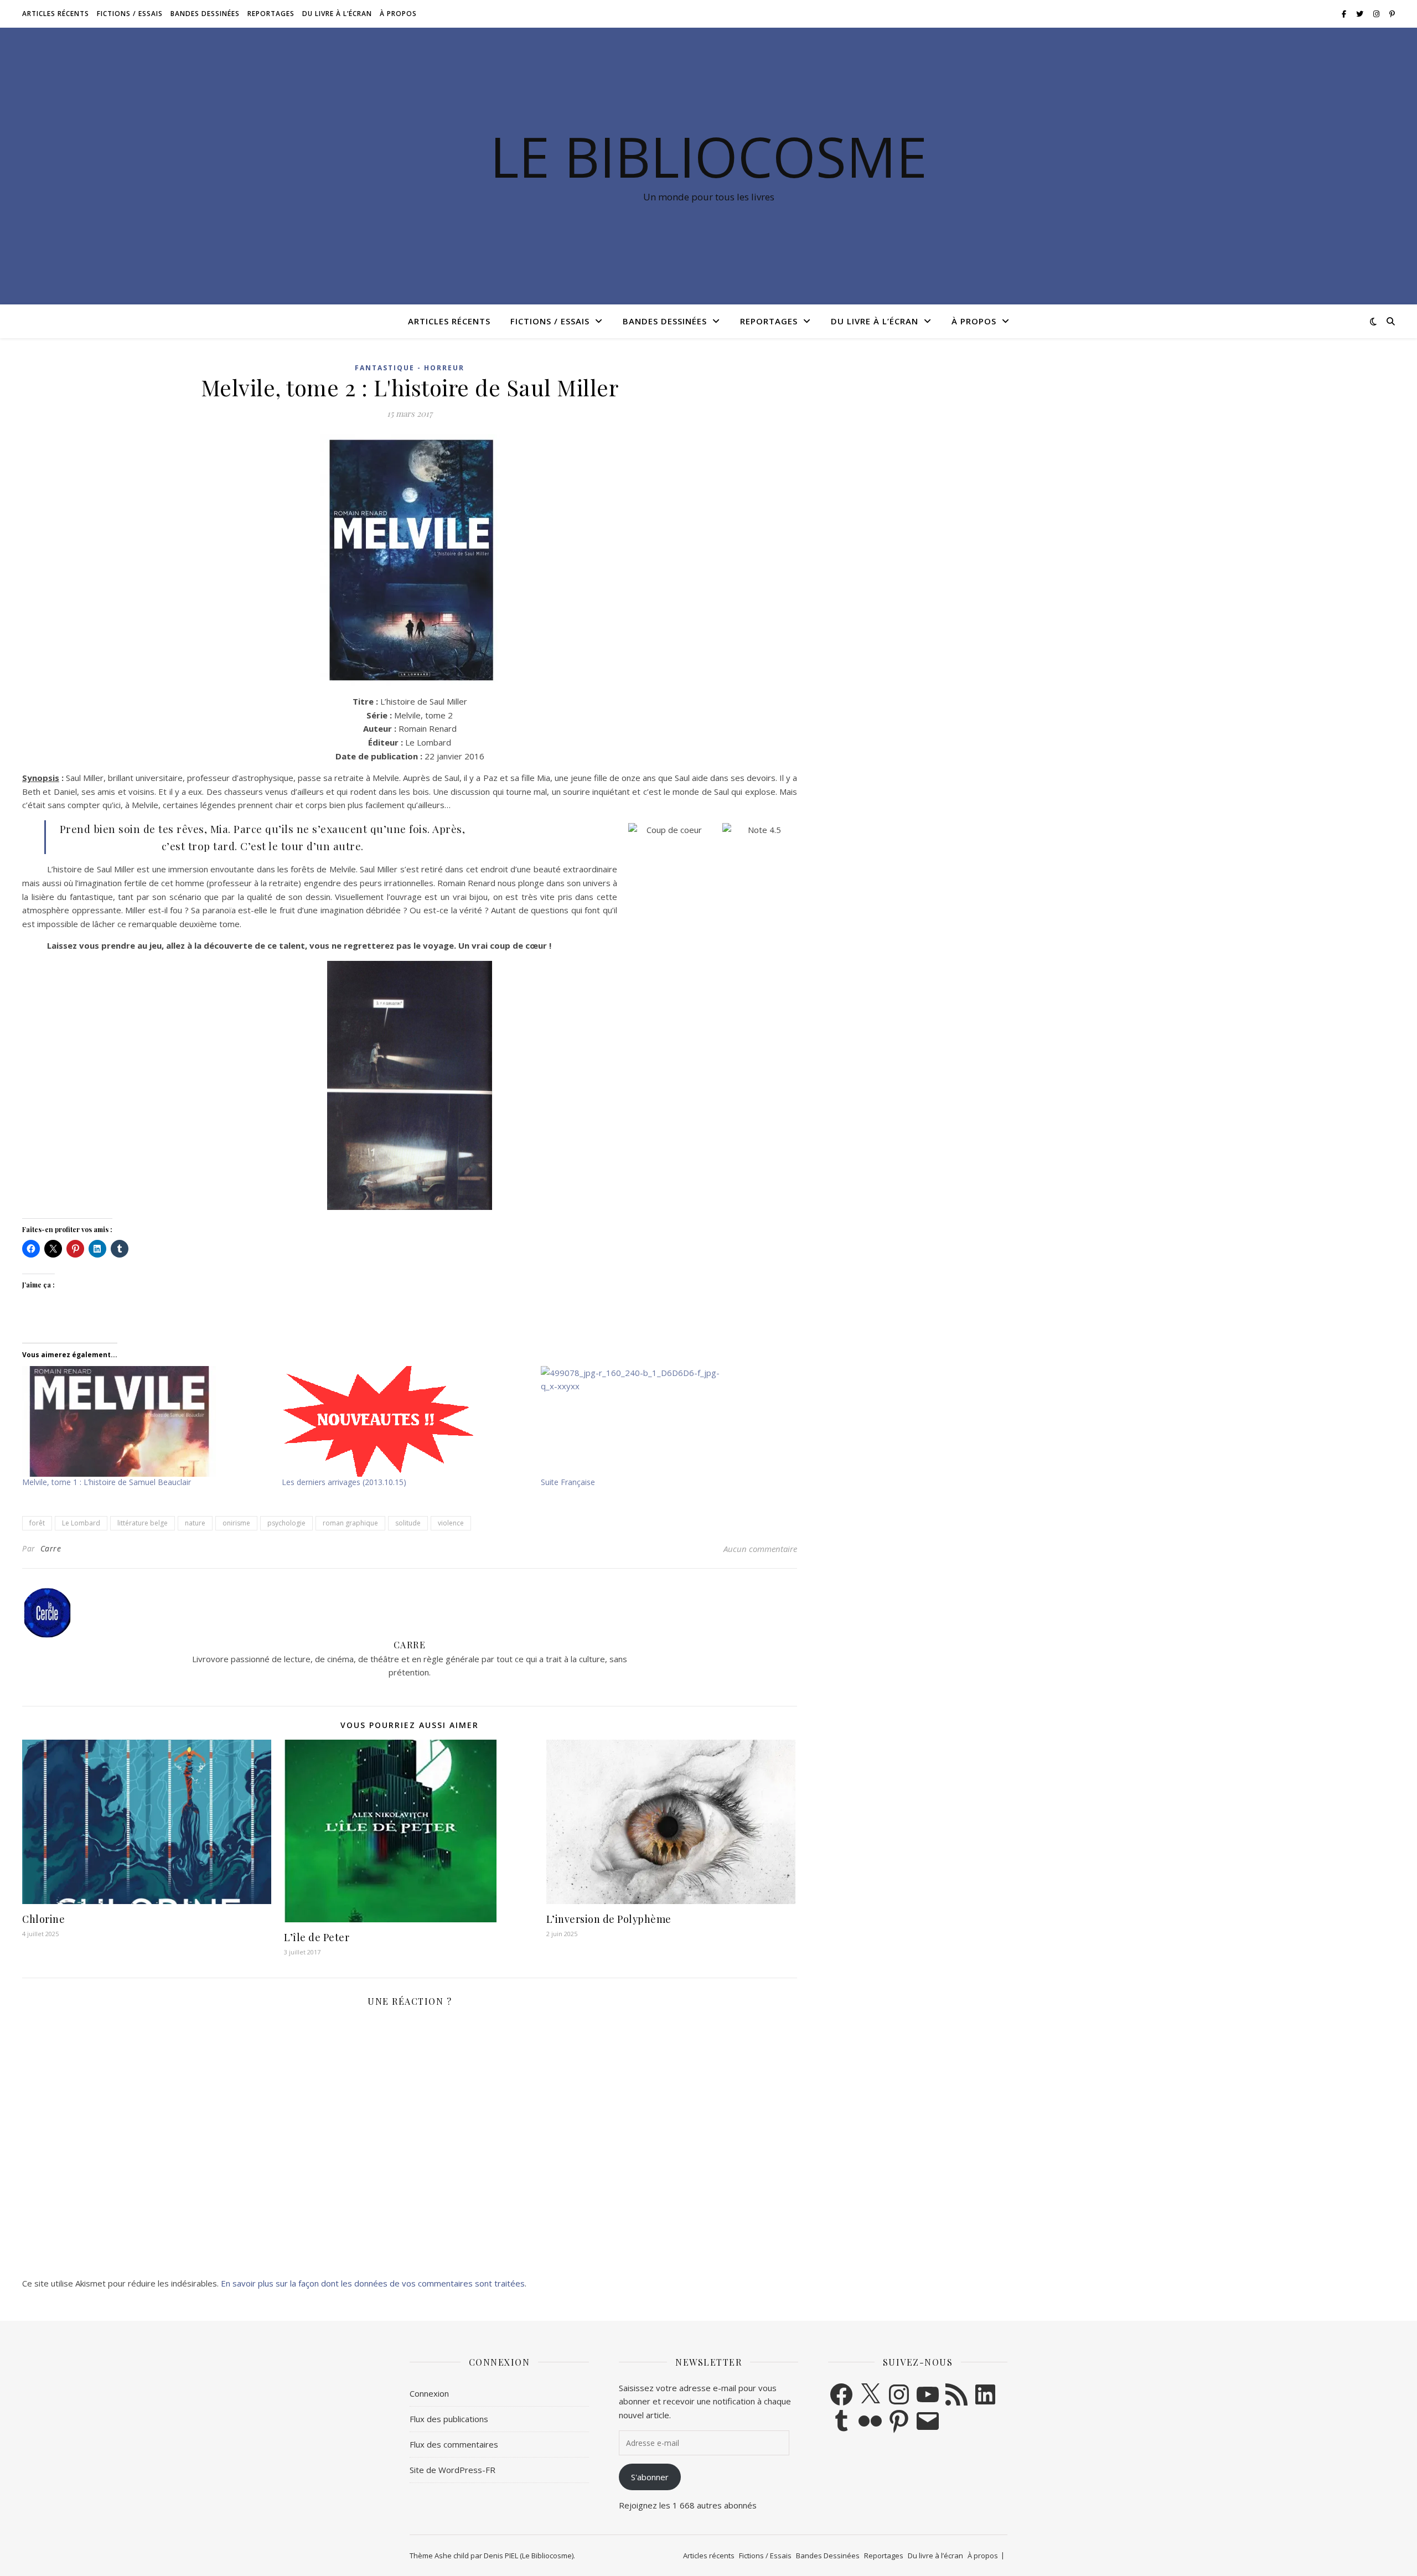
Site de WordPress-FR (452, 2470)
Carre (51, 1548)
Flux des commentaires (454, 2444)
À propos (398, 14)
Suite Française (568, 1482)
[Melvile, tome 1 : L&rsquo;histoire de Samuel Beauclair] (146, 1421)
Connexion (429, 2393)
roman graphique (350, 1523)
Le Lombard (81, 1523)
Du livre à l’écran (337, 14)
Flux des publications (449, 2419)
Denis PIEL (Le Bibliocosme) (529, 2556)
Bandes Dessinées (205, 14)
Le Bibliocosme (708, 156)
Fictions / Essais (130, 14)
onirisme (236, 1523)
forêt (37, 1523)
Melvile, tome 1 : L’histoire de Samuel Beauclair (107, 1482)
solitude (408, 1523)
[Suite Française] (665, 1421)
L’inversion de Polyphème (609, 1919)
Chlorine (43, 1919)
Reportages (271, 14)
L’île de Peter (317, 1937)
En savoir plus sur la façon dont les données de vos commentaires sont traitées (373, 2283)
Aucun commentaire (760, 1549)
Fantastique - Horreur (410, 368)
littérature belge (143, 1523)
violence (451, 1523)
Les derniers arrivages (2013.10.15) (344, 1482)
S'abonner (650, 2477)
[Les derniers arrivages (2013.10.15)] (406, 1421)
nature (195, 1523)
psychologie (286, 1523)
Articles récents (56, 14)
